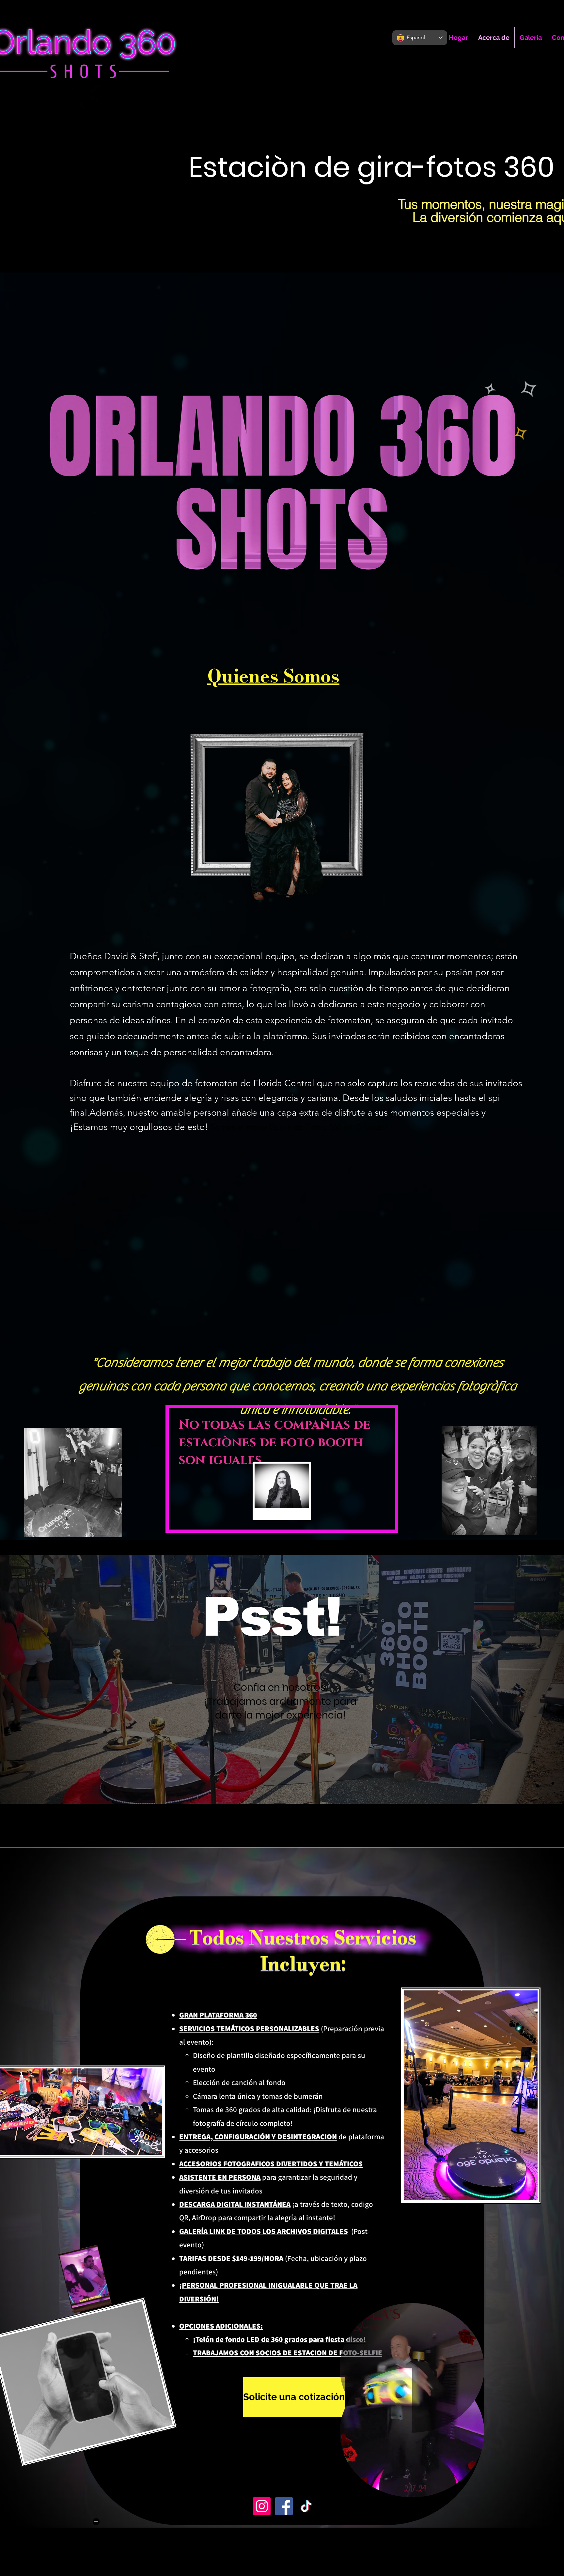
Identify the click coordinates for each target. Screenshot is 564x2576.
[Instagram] (262, 2506)
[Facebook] (284, 2506)
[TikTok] (306, 2506)
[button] (476, 2490)
